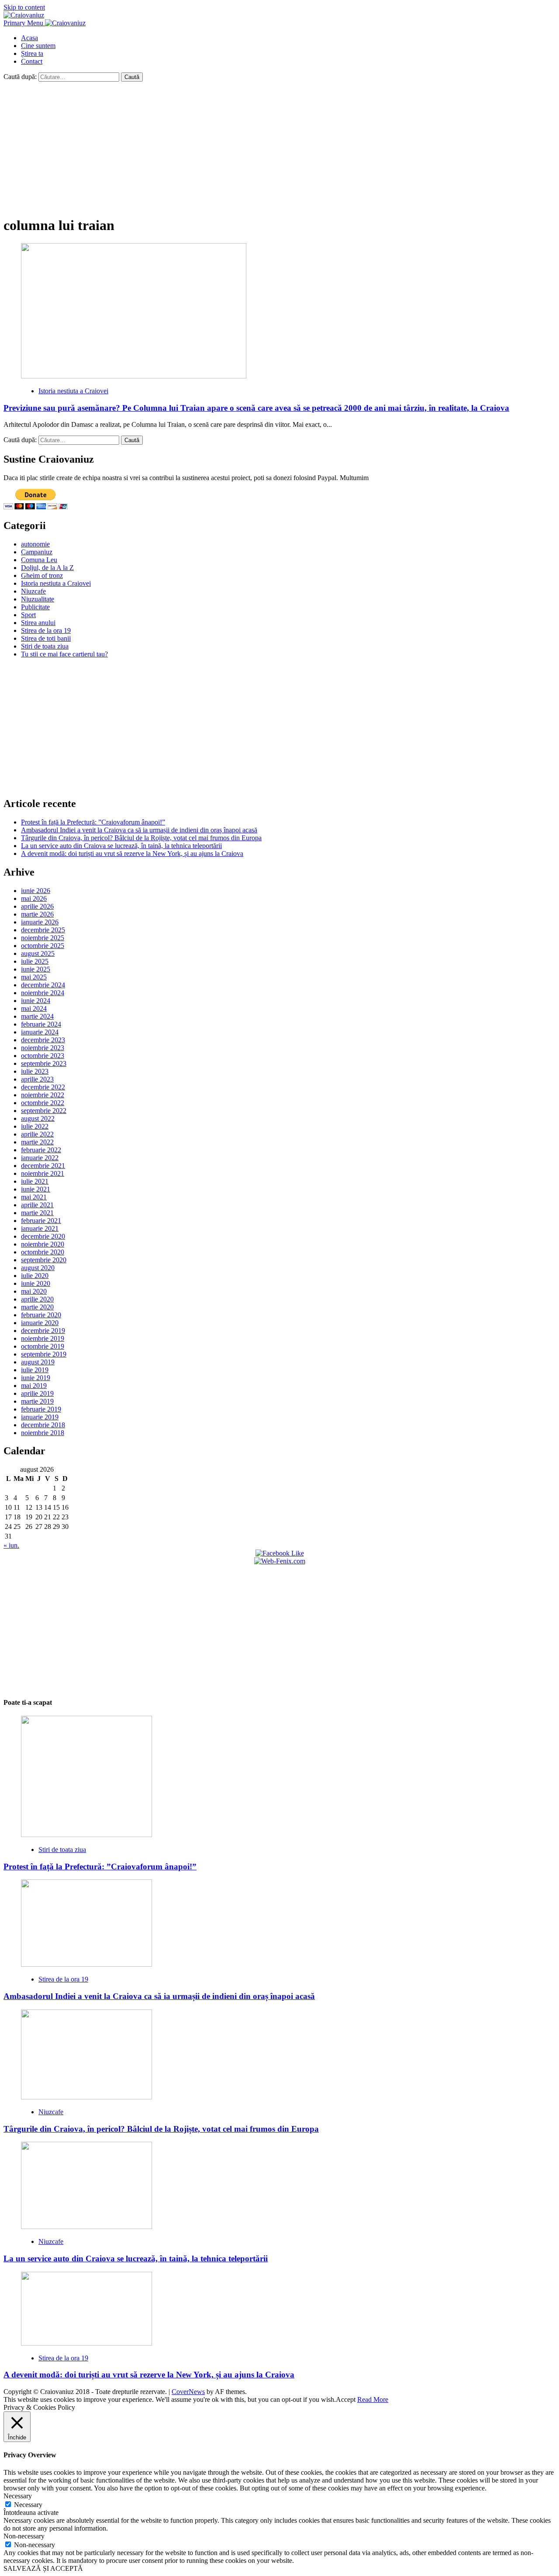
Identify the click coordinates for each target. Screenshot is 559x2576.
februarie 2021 (41, 1221)
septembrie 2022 (44, 1111)
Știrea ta (32, 53)
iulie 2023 (35, 1071)
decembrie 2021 (43, 1166)
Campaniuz (37, 552)
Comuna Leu (39, 560)
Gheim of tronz (42, 575)
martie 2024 (37, 1016)
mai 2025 (34, 977)
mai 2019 (34, 1386)
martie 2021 (37, 1213)
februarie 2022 (41, 1150)
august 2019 (38, 1362)
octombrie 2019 (43, 1346)
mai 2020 (34, 1291)
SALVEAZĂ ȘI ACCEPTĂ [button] (43, 2568)
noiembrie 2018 (43, 1433)
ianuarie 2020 (40, 1323)
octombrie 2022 (43, 1103)
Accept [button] (346, 2399)
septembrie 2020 (44, 1260)
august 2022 (38, 1118)
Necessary (28, 2505)
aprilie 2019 (37, 1393)
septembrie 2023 (44, 1063)
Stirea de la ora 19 (46, 630)
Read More (373, 2399)
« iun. (11, 1545)
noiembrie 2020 (43, 1244)
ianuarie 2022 (40, 1158)
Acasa (29, 38)
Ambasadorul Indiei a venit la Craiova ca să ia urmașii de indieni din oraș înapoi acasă (139, 830)
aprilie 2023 (37, 1079)
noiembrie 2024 (43, 993)
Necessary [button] (18, 2496)
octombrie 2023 (43, 1056)
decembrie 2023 (43, 1040)
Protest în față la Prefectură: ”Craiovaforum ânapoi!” (93, 822)
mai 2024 (34, 1008)
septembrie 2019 (44, 1354)
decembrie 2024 (43, 985)
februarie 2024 (41, 1024)
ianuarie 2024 (40, 1032)
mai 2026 (34, 898)
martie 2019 (37, 1401)
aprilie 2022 (37, 1134)
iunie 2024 (36, 1001)
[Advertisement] (279, 147)
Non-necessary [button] (24, 2536)
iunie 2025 (36, 969)
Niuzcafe (33, 591)
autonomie (35, 544)
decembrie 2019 (43, 1331)
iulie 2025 (35, 961)
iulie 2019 (35, 1370)
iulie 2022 (35, 1126)
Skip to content (24, 7)
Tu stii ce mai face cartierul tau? (64, 654)
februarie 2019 (41, 1409)
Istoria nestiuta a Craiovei (73, 391)
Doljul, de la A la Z (47, 568)
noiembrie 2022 (43, 1095)
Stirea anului (38, 623)
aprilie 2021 (37, 1205)
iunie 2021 (36, 1189)
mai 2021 (34, 1197)
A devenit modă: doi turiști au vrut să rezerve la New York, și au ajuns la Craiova (132, 854)
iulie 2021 (35, 1181)
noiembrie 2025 (43, 938)
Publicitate (35, 607)
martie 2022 (37, 1142)
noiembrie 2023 (43, 1048)
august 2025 (38, 953)
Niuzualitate (38, 599)
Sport (28, 615)
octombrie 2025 (43, 946)
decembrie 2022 (43, 1087)
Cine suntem (38, 46)
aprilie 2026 (37, 906)
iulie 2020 (35, 1276)
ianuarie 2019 (40, 1417)
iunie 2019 (36, 1378)
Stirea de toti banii (46, 638)
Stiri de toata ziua (45, 646)
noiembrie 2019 (43, 1338)
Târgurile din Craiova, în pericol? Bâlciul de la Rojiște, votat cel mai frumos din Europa (141, 838)
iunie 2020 (36, 1283)
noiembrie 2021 (43, 1173)
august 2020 (38, 1268)
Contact (32, 61)
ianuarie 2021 (40, 1228)
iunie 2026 (36, 891)
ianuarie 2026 (40, 922)
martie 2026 (37, 914)
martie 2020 (37, 1307)
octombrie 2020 (43, 1252)
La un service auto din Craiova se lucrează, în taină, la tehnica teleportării (121, 846)
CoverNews (188, 2392)
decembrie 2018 (43, 1425)
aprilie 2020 (37, 1299)
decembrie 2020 (43, 1236)
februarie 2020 (41, 1315)
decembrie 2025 (43, 930)
